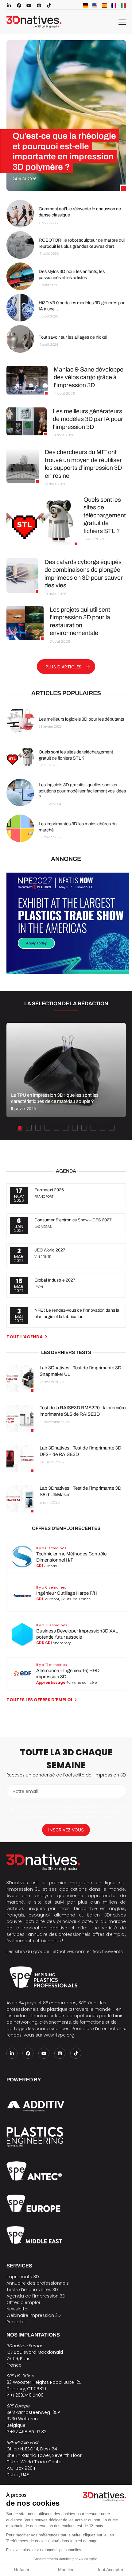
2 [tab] (29, 1128)
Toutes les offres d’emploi (39, 1700)
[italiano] (123, 6)
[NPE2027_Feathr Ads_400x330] (68, 972)
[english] (95, 6)
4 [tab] (47, 1128)
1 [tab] (20, 1128)
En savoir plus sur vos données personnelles (44, 2550)
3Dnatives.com (69, 1951)
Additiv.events (108, 1951)
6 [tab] (66, 1128)
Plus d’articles (64, 667)
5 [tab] (56, 1128)
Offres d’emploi (23, 2302)
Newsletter (18, 2309)
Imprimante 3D (23, 2277)
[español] (104, 6)
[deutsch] (85, 6)
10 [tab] (103, 1128)
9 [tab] (93, 1128)
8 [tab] (84, 1128)
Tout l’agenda (25, 1337)
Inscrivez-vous (66, 1830)
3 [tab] (38, 1128)
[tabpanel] (66, 1070)
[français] (114, 6)
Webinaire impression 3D (34, 2315)
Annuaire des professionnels (38, 2283)
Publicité (16, 2322)
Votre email (25, 1791)
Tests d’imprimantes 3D (32, 2290)
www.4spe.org (59, 2035)
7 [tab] (75, 1128)
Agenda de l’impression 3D (36, 2296)
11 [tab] (112, 1128)
